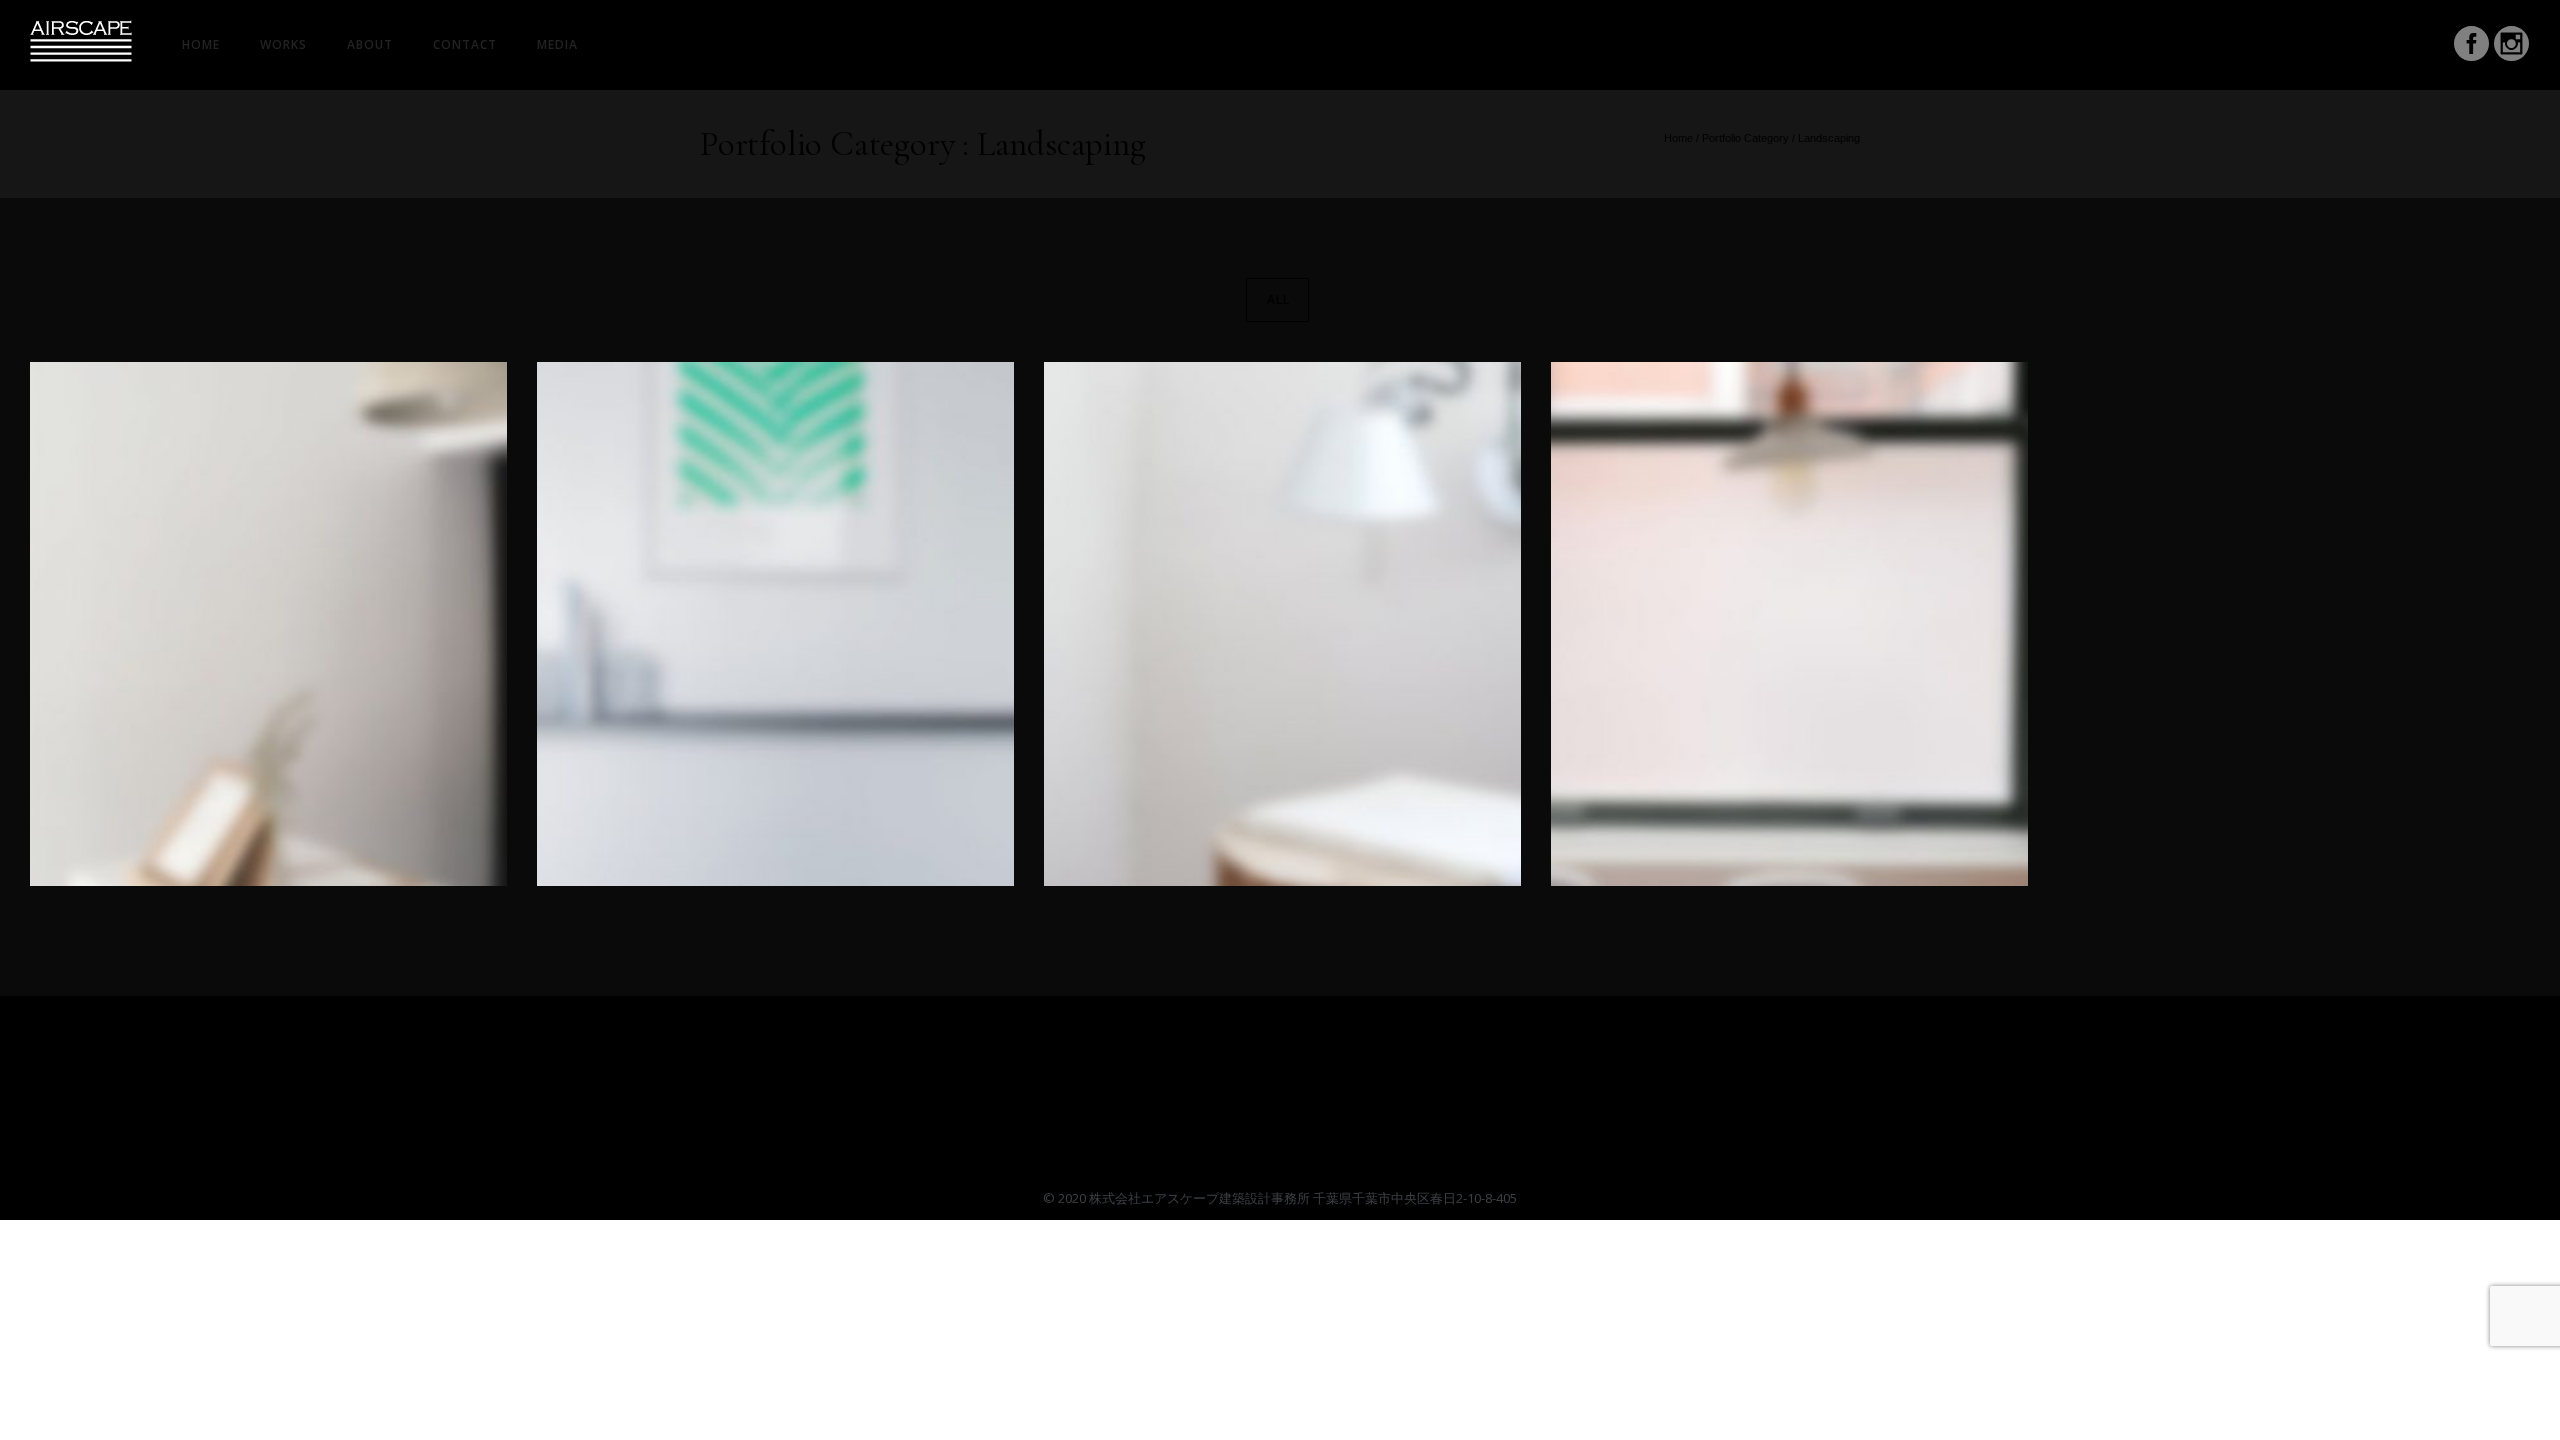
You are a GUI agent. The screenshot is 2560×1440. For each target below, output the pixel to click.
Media (557, 44)
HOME (201, 44)
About (370, 44)
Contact (465, 44)
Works (283, 44)
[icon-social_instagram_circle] (2512, 46)
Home (1678, 138)
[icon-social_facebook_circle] (2472, 46)
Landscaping (1829, 138)
